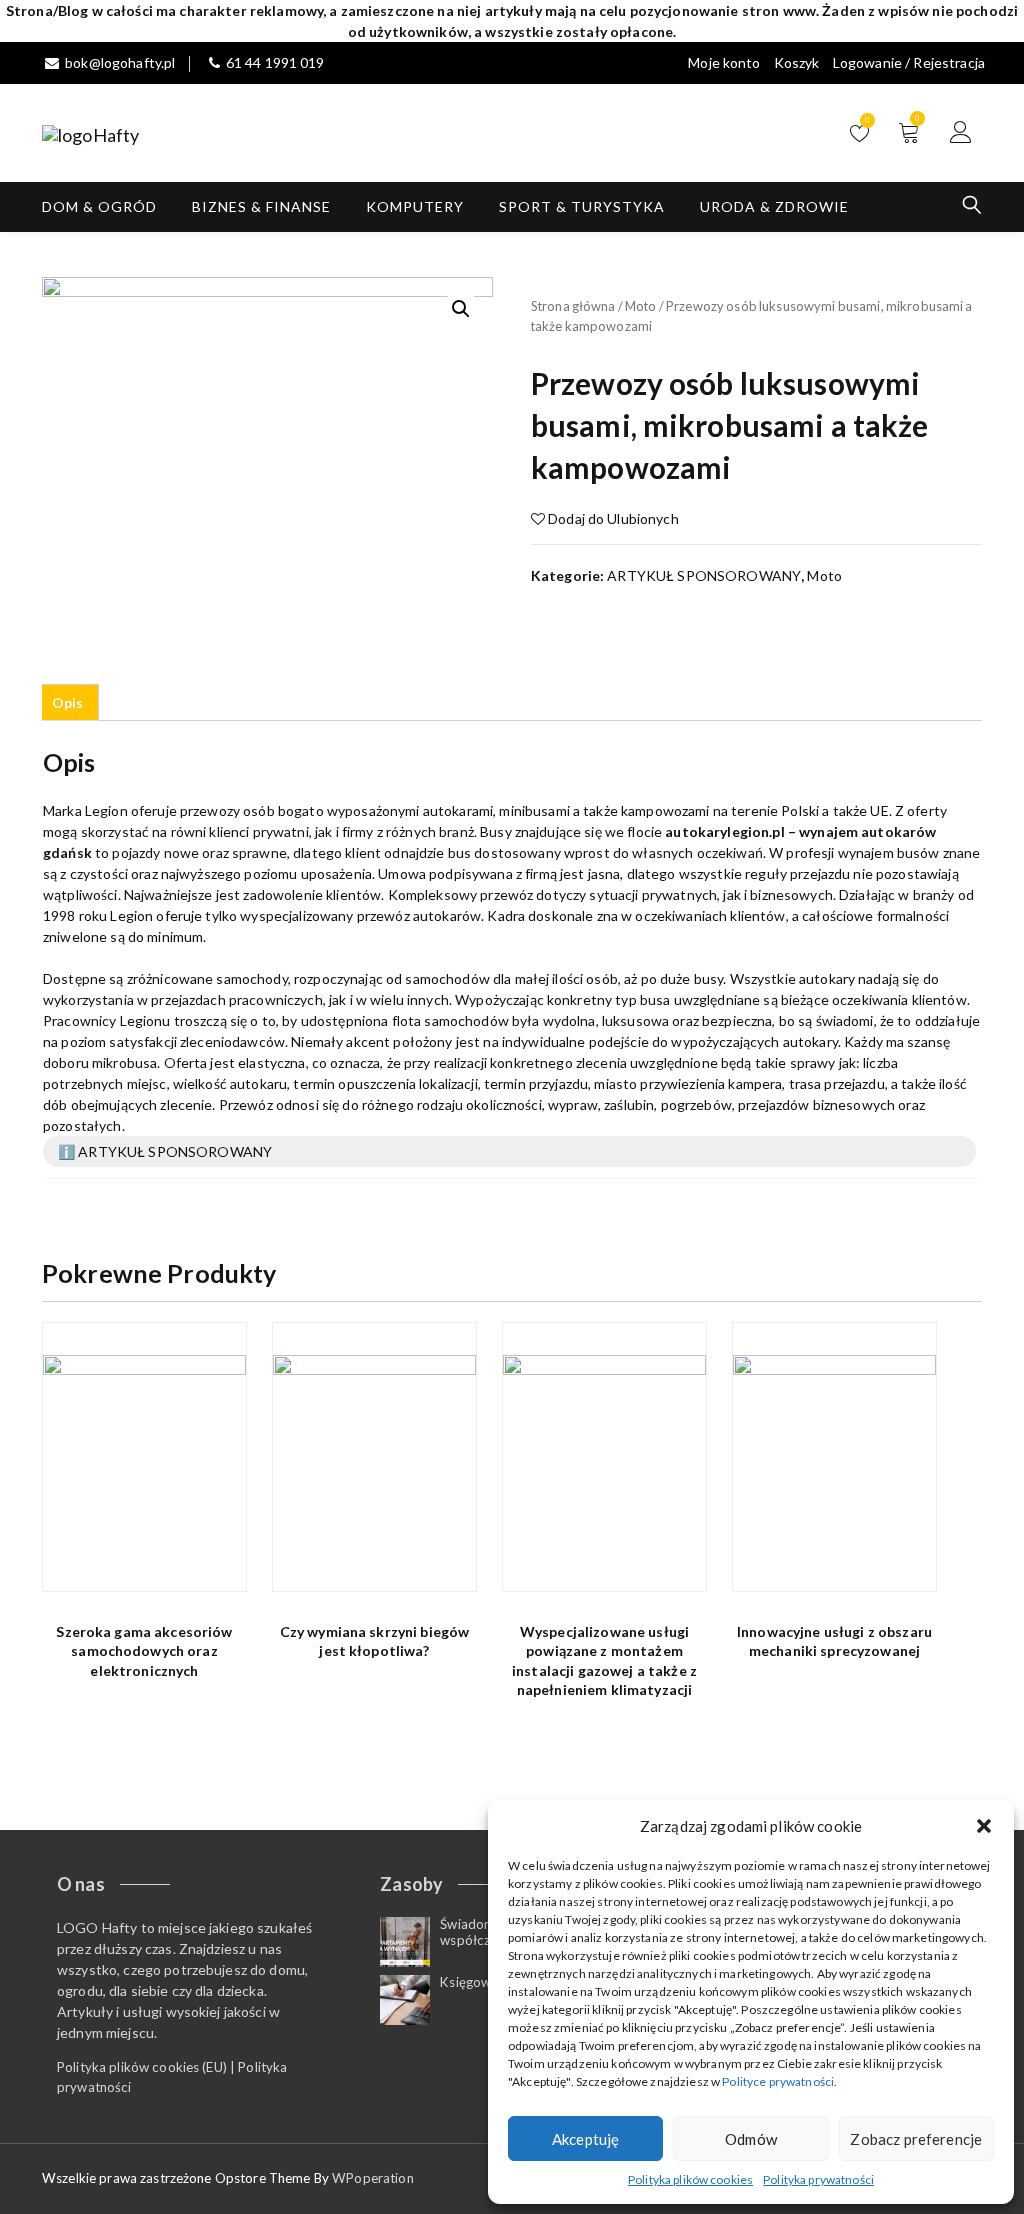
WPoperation (373, 2178)
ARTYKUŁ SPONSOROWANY (704, 575)
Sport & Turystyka (582, 206)
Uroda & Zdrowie (774, 206)
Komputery (415, 206)
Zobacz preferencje (916, 2139)
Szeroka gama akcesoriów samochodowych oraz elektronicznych (144, 1651)
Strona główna (573, 306)
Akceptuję (585, 2139)
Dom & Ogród (99, 206)
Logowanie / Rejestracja (909, 62)
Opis (68, 702)
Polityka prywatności (818, 2179)
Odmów (751, 2139)
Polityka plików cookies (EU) (142, 2067)
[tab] (68, 702)
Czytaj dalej (219, 1565)
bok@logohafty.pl (120, 62)
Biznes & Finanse (261, 206)
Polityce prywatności (778, 2081)
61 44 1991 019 (275, 62)
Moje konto (724, 62)
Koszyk (797, 62)
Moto (641, 306)
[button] (984, 1826)
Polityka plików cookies (690, 2179)
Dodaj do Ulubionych (612, 518)
